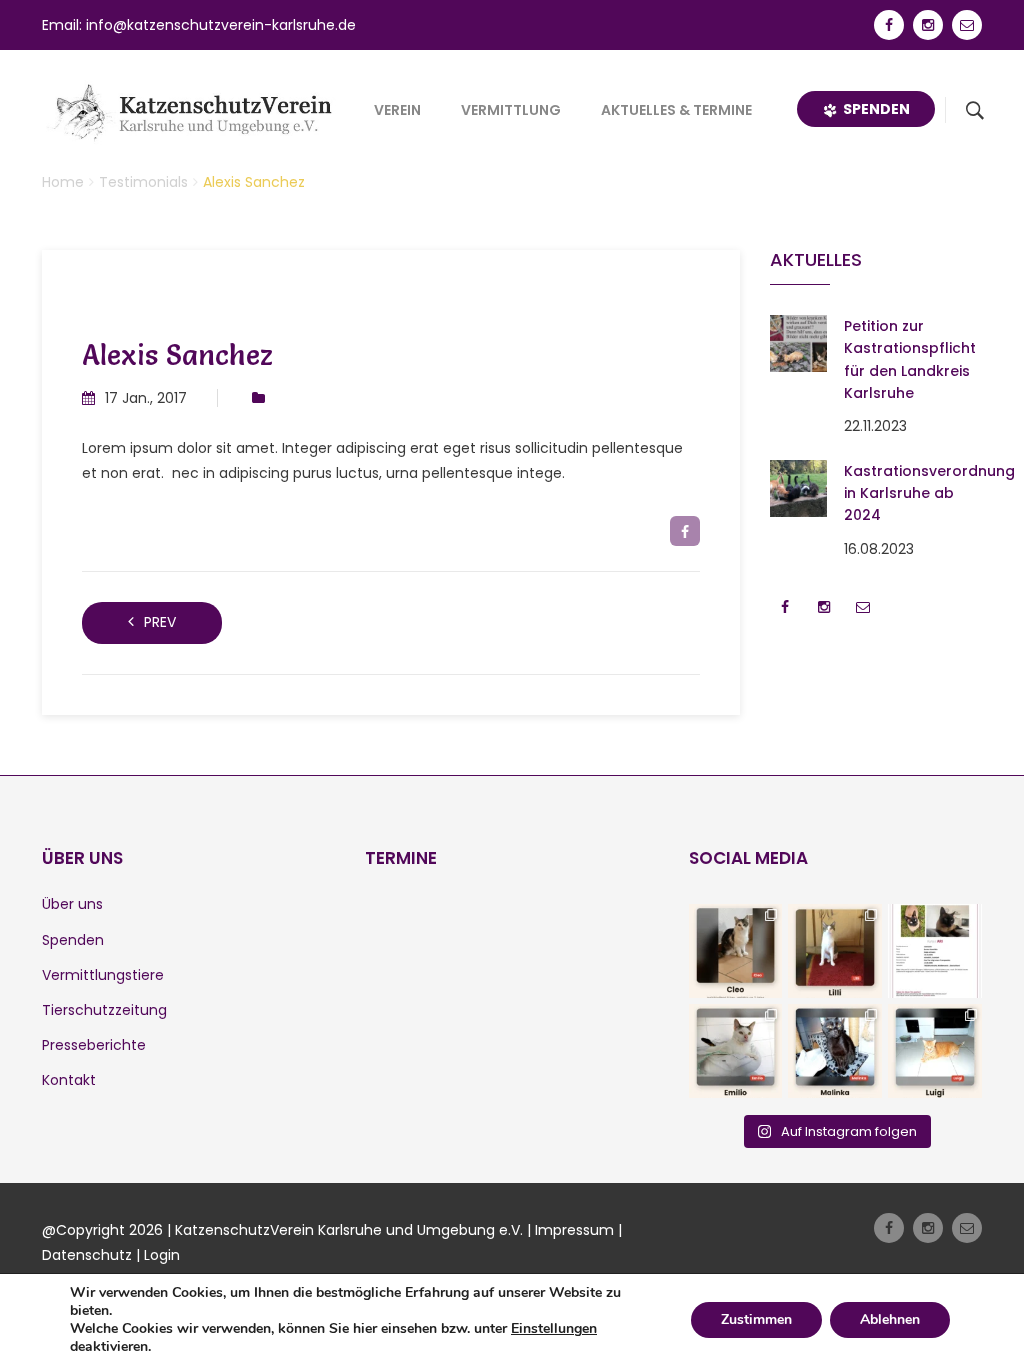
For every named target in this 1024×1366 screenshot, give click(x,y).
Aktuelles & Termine (676, 110)
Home (63, 182)
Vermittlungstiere (103, 975)
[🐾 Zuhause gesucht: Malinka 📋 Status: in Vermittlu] (835, 1051)
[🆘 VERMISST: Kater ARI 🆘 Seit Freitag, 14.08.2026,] (935, 951)
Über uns (72, 904)
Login (162, 1255)
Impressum (574, 1230)
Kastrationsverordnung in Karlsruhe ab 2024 (929, 493)
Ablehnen (890, 1319)
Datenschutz (87, 1255)
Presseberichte (94, 1045)
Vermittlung (511, 110)
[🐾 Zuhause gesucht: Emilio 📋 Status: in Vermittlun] (736, 1051)
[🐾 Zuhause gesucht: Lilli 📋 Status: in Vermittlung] (835, 951)
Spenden (873, 109)
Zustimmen (756, 1319)
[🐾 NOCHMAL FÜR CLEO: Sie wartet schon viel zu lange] (736, 951)
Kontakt (69, 1080)
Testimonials (143, 182)
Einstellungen (554, 1329)
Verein (397, 110)
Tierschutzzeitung (104, 1010)
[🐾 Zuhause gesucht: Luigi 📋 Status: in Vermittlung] (935, 1051)
